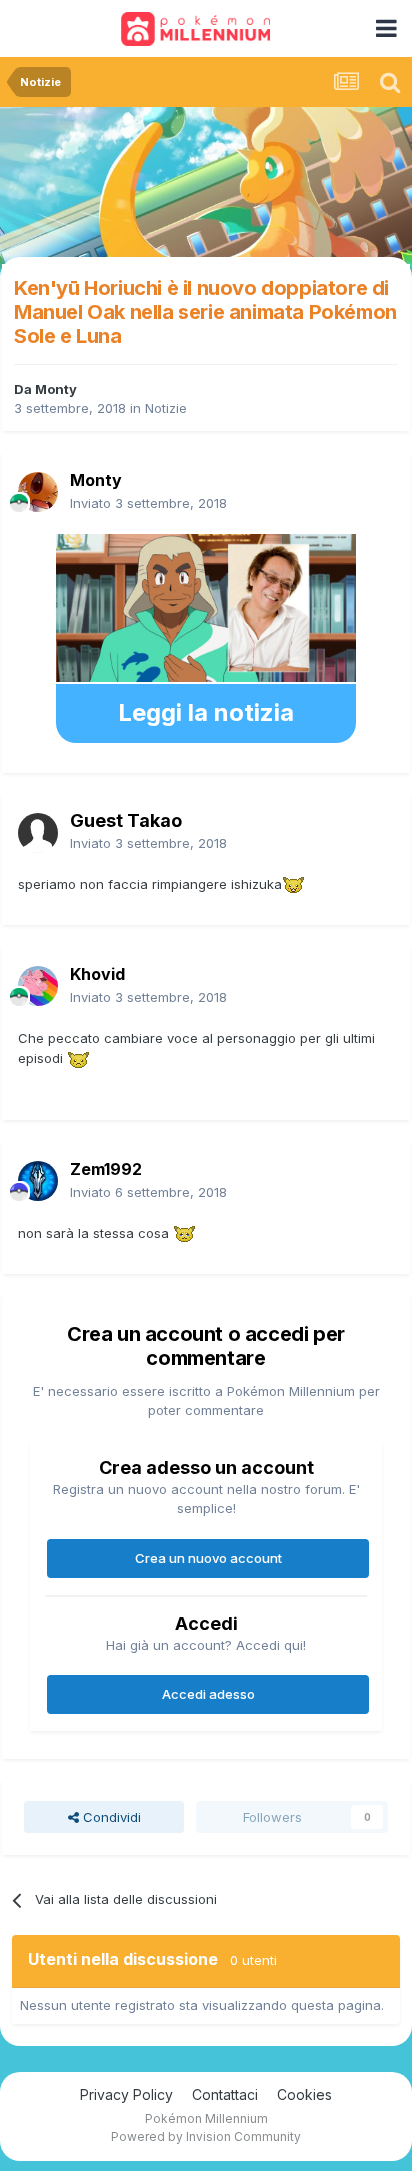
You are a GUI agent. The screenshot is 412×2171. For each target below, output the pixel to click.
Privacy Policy (126, 2094)
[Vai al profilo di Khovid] (38, 986)
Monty (56, 389)
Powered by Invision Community (206, 2136)
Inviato (148, 503)
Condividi (110, 1817)
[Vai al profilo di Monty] (38, 492)
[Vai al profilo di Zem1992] (38, 1181)
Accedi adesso (208, 1694)
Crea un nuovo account (208, 1558)
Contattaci (225, 2094)
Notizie (166, 408)
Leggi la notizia (206, 712)
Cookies (304, 2094)
